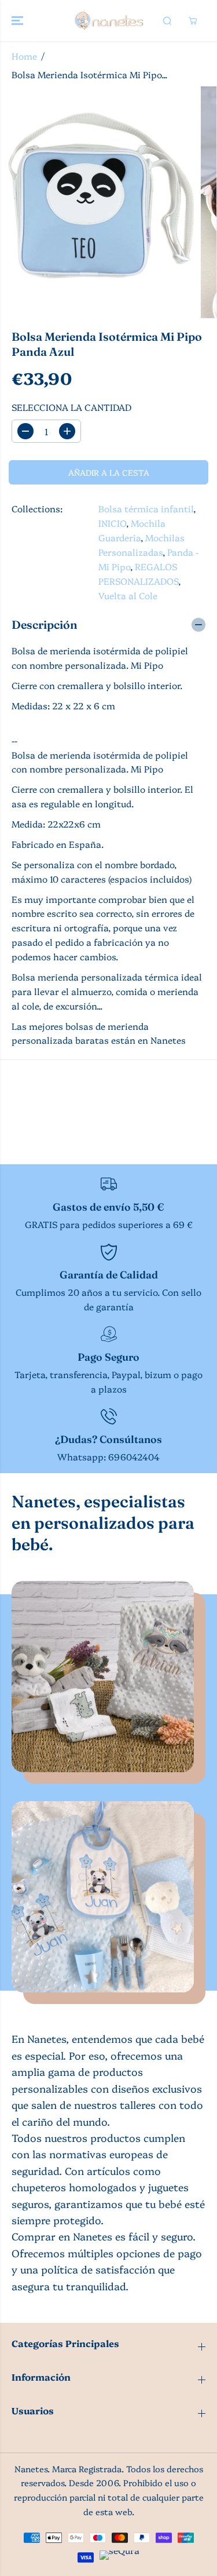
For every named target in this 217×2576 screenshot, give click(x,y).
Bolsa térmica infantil (146, 509)
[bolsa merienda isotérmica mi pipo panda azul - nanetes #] (98, 202)
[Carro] (193, 21)
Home (24, 56)
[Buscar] (167, 21)
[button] (19, 21)
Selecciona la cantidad (71, 407)
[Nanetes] (108, 21)
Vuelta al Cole (128, 595)
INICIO (112, 523)
